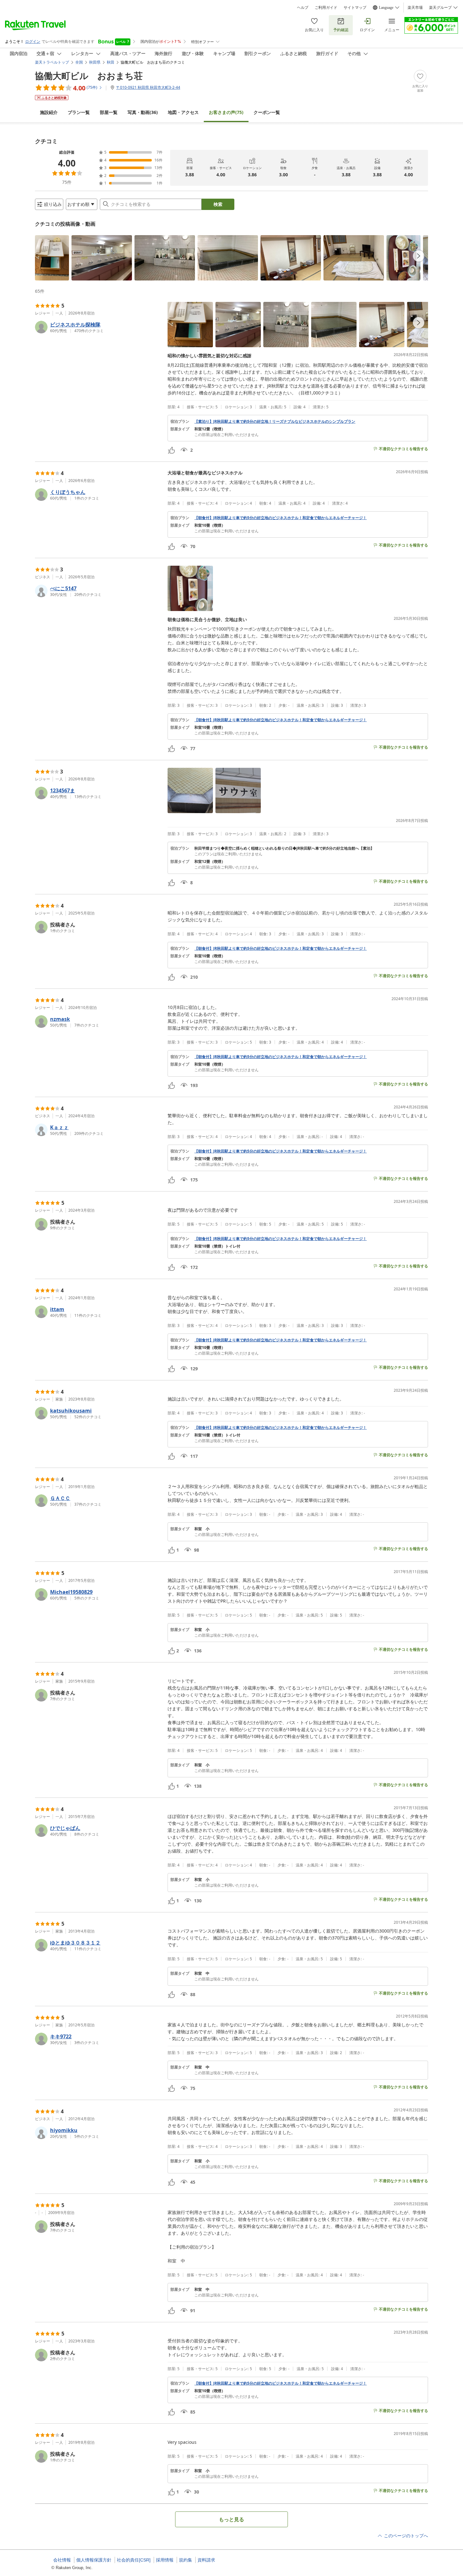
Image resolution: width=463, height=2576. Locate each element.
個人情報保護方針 (94, 2560)
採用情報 (165, 2560)
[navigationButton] (419, 256)
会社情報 (62, 2560)
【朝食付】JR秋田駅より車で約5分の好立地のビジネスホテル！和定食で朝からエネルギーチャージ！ (280, 518)
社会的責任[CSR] (134, 2560)
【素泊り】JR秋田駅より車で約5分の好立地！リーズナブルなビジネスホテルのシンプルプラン (275, 422)
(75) (226, 112)
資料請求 (206, 2560)
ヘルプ (303, 8)
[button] (52, 258)
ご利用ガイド (326, 8)
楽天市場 (415, 8)
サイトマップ (355, 8)
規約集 (186, 2560)
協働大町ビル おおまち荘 (89, 76)
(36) (143, 112)
